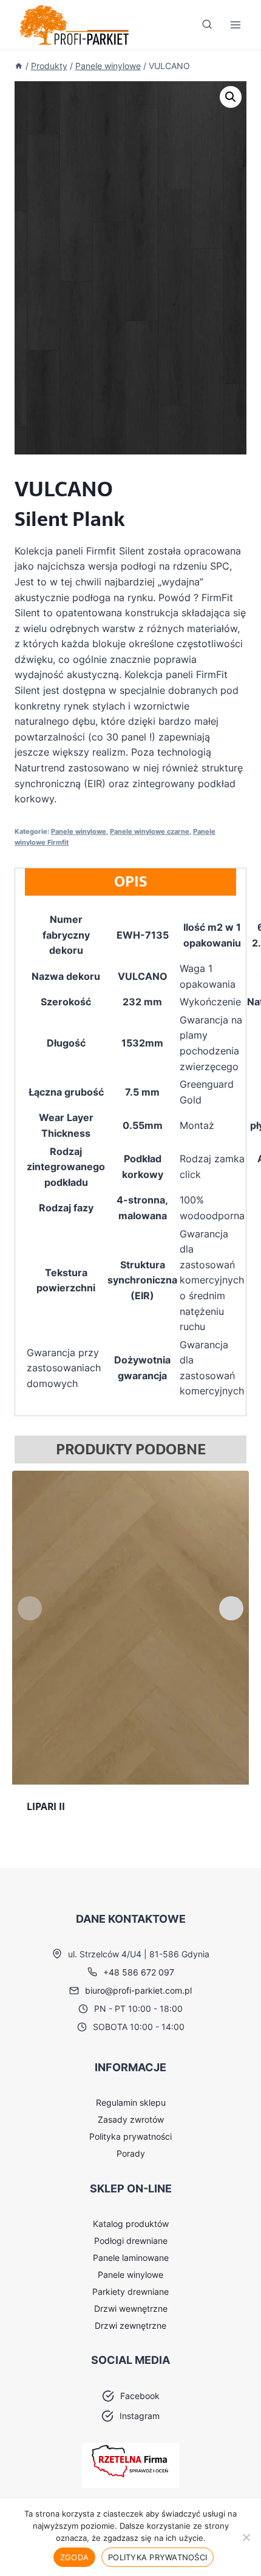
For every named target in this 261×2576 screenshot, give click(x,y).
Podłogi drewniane (131, 2241)
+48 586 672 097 (139, 1972)
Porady (131, 2153)
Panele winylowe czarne (150, 831)
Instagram (140, 2416)
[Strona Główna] (19, 66)
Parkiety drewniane (130, 2291)
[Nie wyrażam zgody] (246, 2537)
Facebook (140, 2396)
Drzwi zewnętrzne (130, 2325)
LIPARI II (46, 1806)
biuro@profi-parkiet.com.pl (138, 1990)
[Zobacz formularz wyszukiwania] (207, 25)
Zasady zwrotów (131, 2119)
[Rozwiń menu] (235, 25)
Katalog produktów (131, 2224)
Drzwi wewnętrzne (131, 2308)
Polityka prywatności (130, 2136)
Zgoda (74, 2557)
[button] (231, 97)
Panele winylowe (79, 831)
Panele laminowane (131, 2258)
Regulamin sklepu (131, 2102)
